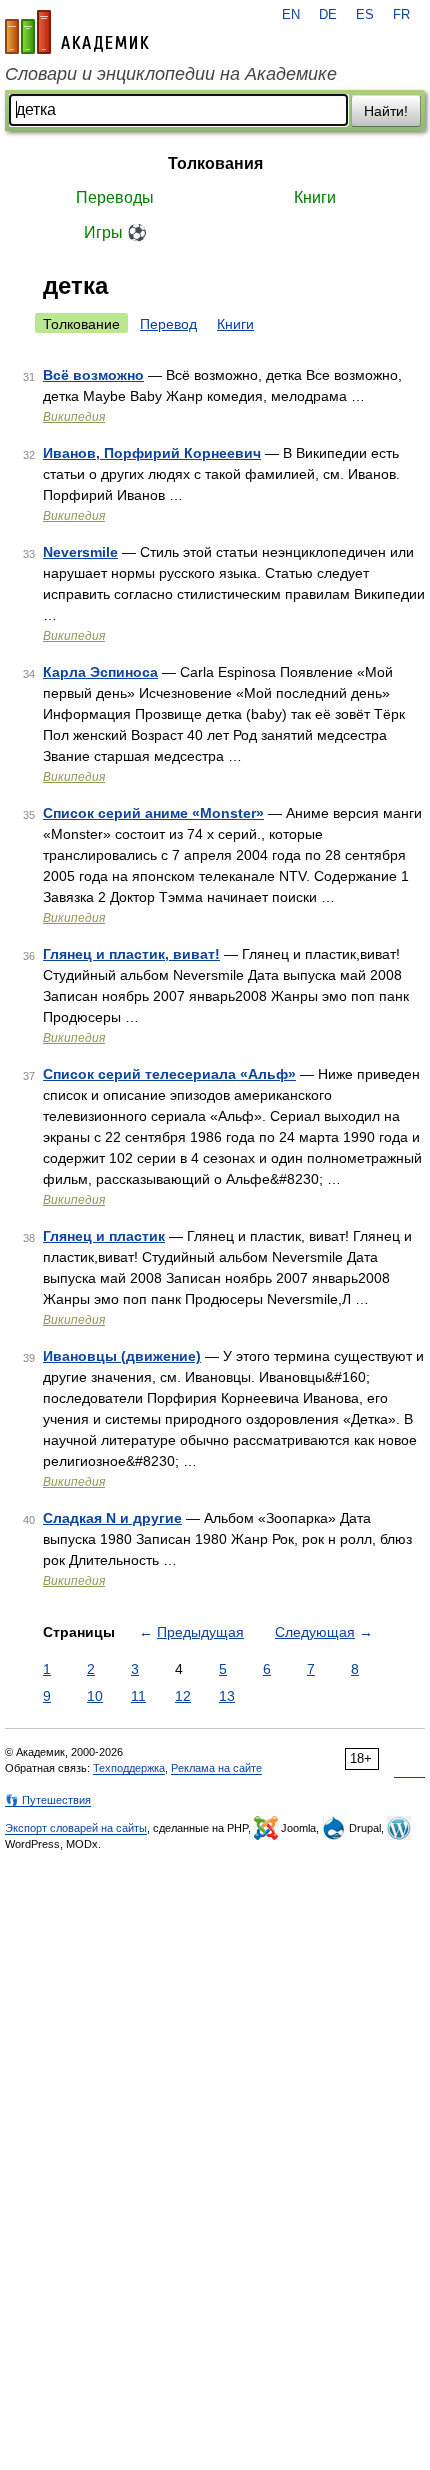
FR (401, 15)
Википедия (74, 417)
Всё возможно (93, 375)
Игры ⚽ (115, 232)
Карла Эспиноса (100, 672)
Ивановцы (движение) (122, 1356)
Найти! (386, 111)
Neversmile (80, 552)
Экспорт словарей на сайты (76, 1828)
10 (95, 1696)
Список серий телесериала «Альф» (169, 1074)
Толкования (215, 163)
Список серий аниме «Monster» (153, 813)
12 (183, 1696)
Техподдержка (129, 1768)
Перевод (168, 324)
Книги (315, 197)
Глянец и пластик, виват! (131, 954)
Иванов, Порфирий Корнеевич (152, 453)
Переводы (115, 197)
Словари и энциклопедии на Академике (171, 74)
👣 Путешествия (48, 1800)
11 (138, 1696)
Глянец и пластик (104, 1236)
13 (227, 1696)
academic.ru (77, 32)
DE (328, 15)
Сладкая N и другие (112, 1518)
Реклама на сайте (216, 1768)
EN (291, 15)
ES (365, 15)
